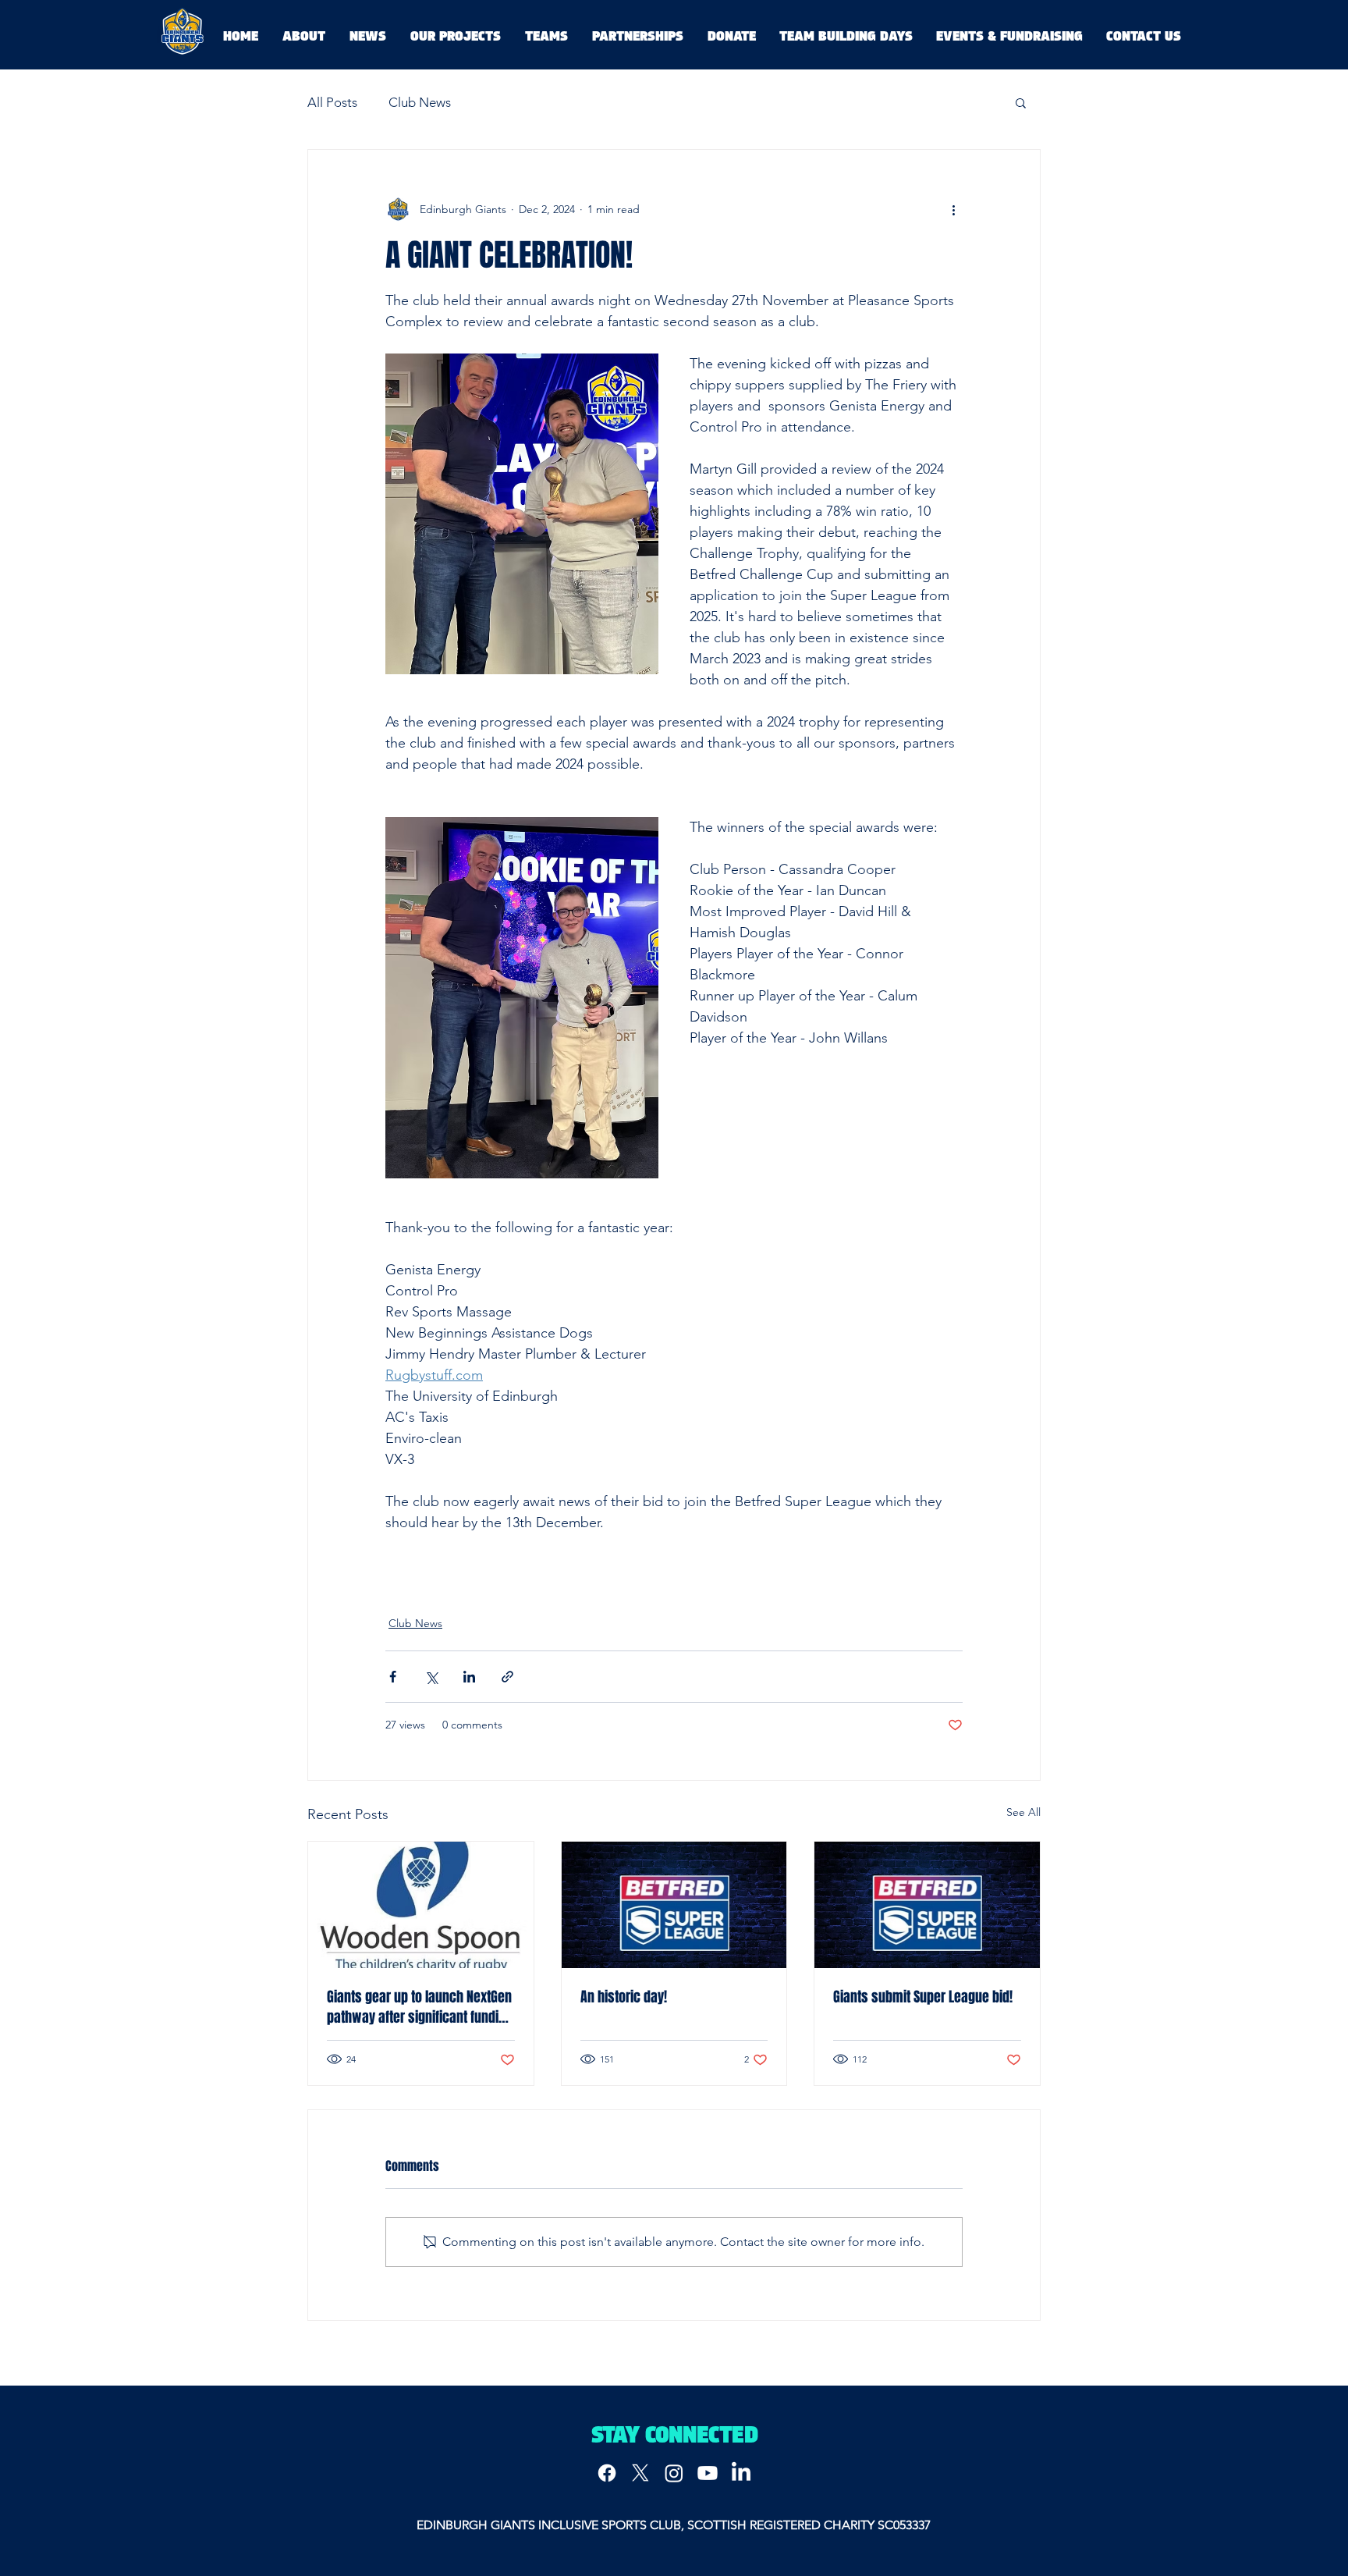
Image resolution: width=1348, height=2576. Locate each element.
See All (1023, 1812)
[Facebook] (607, 2473)
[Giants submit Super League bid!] (927, 1905)
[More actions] (953, 209)
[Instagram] (674, 2473)
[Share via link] (507, 1677)
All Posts (332, 102)
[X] (640, 2473)
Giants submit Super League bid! (923, 1997)
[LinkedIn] (741, 2473)
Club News (420, 102)
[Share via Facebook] (393, 1677)
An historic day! (624, 1997)
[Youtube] (708, 2473)
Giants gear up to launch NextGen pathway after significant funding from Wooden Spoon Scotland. (420, 2007)
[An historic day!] (674, 1905)
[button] (1021, 102)
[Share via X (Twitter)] (431, 1677)
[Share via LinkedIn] (469, 1677)
